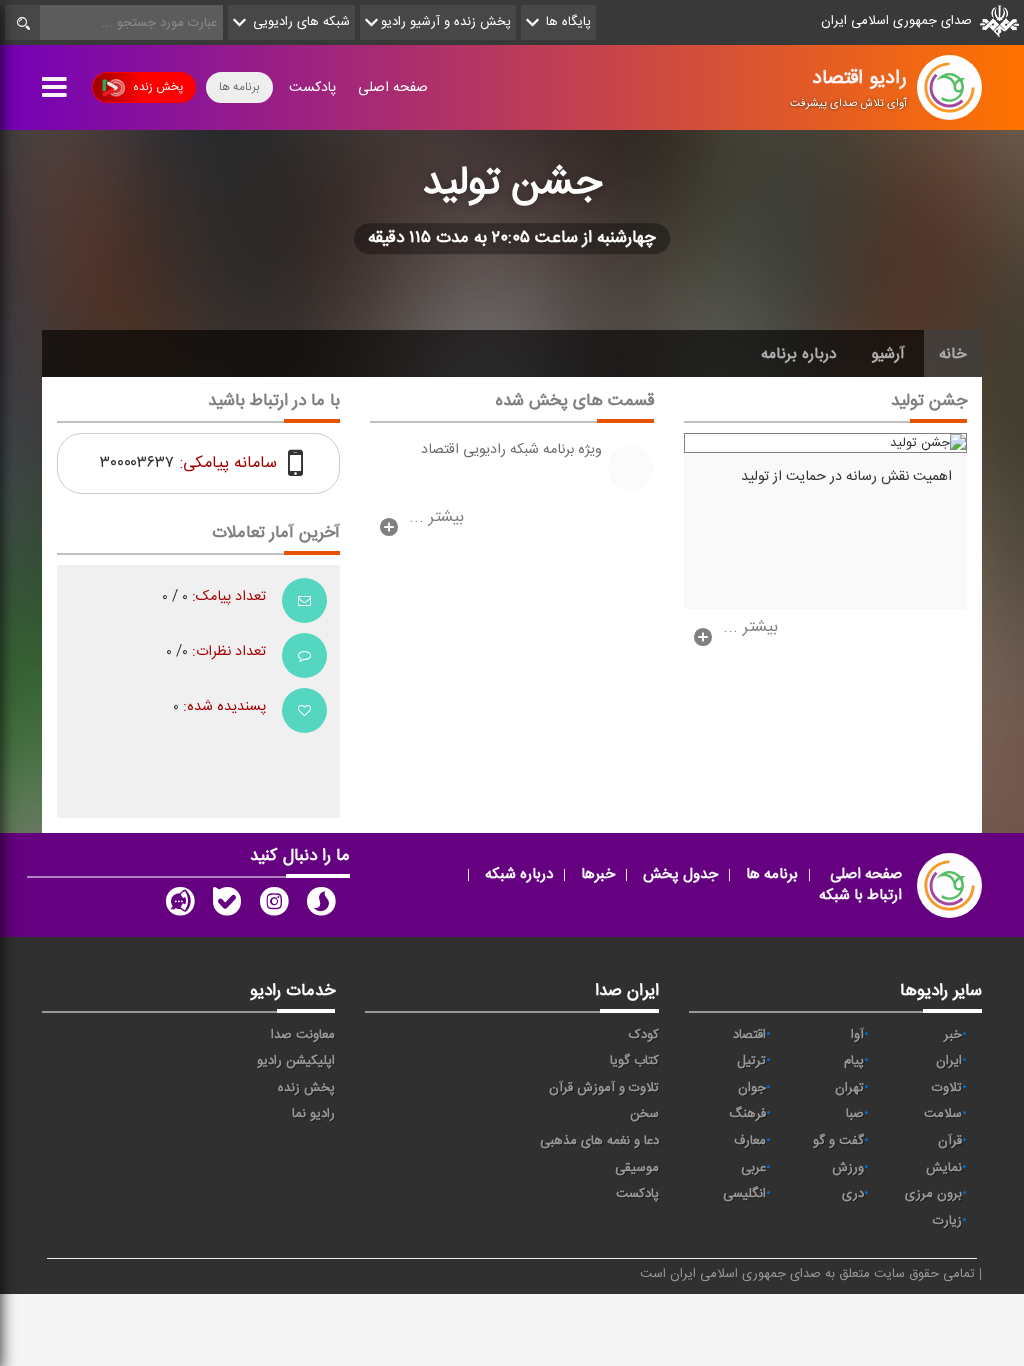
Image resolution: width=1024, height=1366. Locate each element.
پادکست (312, 88)
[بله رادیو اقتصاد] (227, 906)
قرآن (950, 1141)
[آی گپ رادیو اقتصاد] (180, 906)
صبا (855, 1114)
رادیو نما (313, 1114)
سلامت (943, 1114)
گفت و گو (838, 1141)
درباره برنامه (799, 354)
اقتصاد (749, 1035)
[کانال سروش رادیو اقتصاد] (321, 906)
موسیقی (637, 1168)
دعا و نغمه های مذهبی (599, 1141)
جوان (752, 1088)
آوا (857, 1035)
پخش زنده (158, 87)
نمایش (944, 1168)
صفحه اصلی (393, 88)
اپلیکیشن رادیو (296, 1061)
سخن (644, 1114)
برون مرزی (933, 1194)
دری (853, 1194)
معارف (750, 1141)
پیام (854, 1061)
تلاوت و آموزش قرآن (604, 1088)
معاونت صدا (303, 1035)
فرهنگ (747, 1114)
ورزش (848, 1168)
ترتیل (751, 1061)
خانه (953, 354)
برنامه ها (239, 87)
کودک (644, 1035)
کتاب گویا (634, 1061)
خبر (953, 1035)
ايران (949, 1061)
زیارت (947, 1221)
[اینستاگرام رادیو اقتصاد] (274, 906)
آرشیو (888, 354)
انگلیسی (744, 1194)
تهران (849, 1088)
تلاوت (947, 1088)
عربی (753, 1168)
